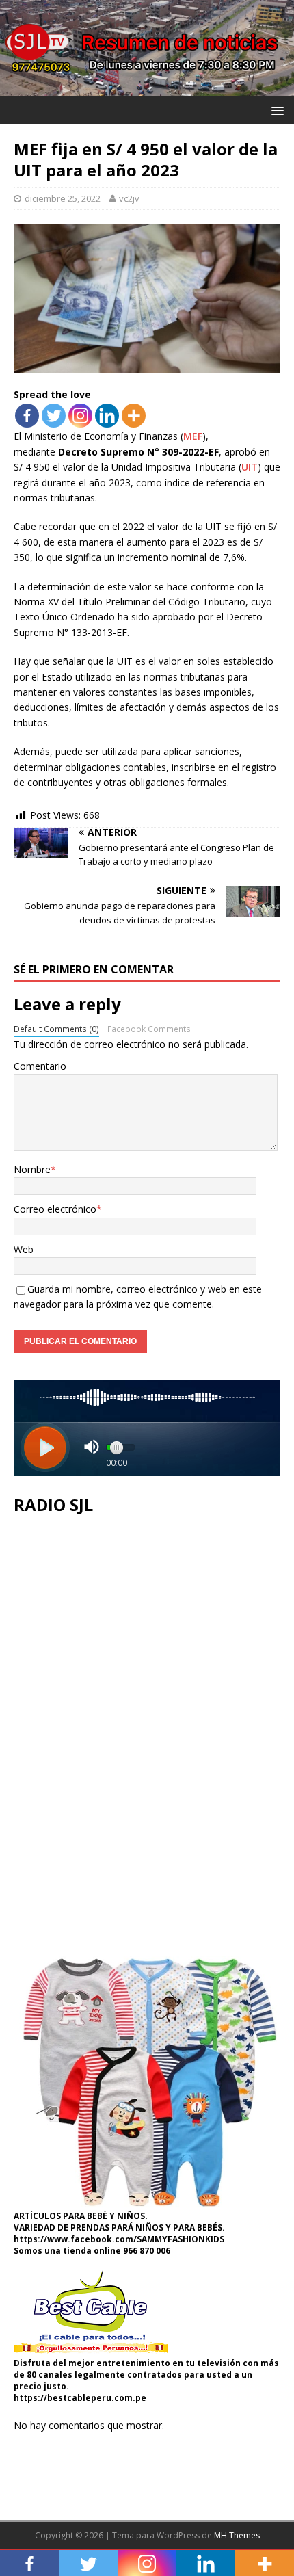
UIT (250, 467)
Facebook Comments (149, 1029)
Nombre (32, 1169)
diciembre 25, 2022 (63, 198)
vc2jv (129, 198)
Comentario (40, 1066)
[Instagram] (80, 416)
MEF (193, 436)
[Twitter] (54, 416)
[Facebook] (27, 416)
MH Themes (237, 2535)
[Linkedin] (107, 416)
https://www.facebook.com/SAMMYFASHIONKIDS (119, 2239)
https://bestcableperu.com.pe (80, 2398)
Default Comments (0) (56, 1029)
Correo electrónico (55, 1209)
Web (24, 1249)
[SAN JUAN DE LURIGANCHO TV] (147, 88)
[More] (134, 416)
